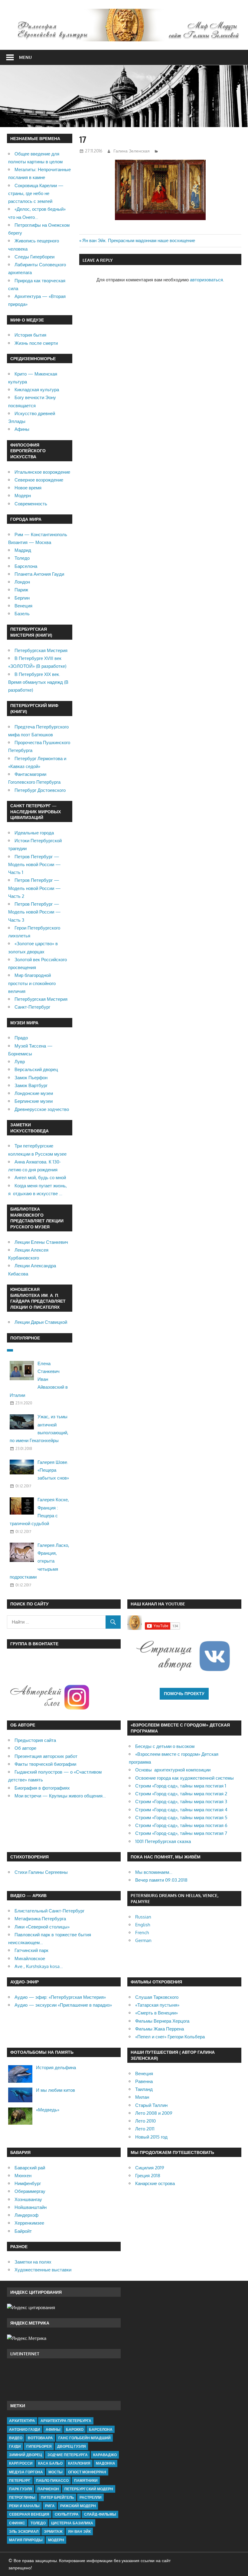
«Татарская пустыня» (157, 2005)
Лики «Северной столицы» (42, 1927)
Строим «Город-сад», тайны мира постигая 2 (181, 1794)
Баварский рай (30, 2168)
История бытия (30, 335)
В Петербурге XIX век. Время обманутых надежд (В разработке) (38, 682)
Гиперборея (39, 2446)
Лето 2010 (145, 2121)
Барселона (26, 566)
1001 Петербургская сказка (163, 1841)
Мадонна (106, 2463)
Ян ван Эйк (79, 2531)
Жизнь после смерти (36, 343)
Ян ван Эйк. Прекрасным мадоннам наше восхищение (139, 240)
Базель (22, 614)
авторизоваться (206, 280)
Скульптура (67, 2514)
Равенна (144, 2081)
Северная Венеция (29, 2514)
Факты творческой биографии (45, 1764)
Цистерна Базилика (72, 2523)
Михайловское (30, 1958)
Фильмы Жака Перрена (160, 2029)
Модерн (23, 496)
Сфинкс (17, 2523)
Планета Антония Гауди (39, 574)
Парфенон (48, 2489)
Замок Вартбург (31, 1085)
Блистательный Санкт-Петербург (49, 1911)
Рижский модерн (78, 2506)
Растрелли (91, 2497)
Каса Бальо (50, 2463)
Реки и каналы (24, 2506)
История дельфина (56, 2067)
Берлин (22, 598)
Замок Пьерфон (31, 1078)
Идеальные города (34, 833)
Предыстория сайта (35, 1740)
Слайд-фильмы (100, 2514)
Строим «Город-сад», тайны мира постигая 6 (181, 1825)
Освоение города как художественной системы (184, 1778)
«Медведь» (48, 2110)
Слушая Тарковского (157, 1997)
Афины (22, 429)
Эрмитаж (53, 2531)
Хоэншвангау (28, 2199)
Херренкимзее (29, 2223)
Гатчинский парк (31, 1950)
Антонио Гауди (25, 2429)
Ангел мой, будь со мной (40, 1178)
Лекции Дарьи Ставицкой (41, 1322)
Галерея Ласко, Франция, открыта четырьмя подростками (39, 1561)
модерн (56, 2540)
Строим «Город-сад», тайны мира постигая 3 (181, 1802)
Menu (25, 57)
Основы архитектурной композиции (173, 1770)
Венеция (23, 606)
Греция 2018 (148, 2176)
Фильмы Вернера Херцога (162, 2021)
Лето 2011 (145, 2129)
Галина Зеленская (132, 151)
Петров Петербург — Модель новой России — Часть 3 (34, 912)
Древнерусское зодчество (42, 1109)
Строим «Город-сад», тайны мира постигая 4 (181, 1810)
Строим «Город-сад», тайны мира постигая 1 (181, 1786)
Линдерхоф (26, 2215)
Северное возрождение (39, 480)
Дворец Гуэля (72, 2446)
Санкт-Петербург (32, 1007)
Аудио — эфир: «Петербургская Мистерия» (60, 1997)
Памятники (86, 2480)
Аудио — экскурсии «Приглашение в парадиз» (63, 2005)
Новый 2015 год (151, 2137)
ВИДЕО (16, 2438)
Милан (142, 2097)
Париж (21, 590)
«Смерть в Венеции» (157, 2013)
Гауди (15, 2446)
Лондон (22, 582)
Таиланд (144, 2089)
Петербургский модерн (89, 2489)
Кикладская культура (37, 390)
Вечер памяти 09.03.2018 (161, 1880)
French (142, 1933)
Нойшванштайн (31, 2207)
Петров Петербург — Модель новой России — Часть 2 (34, 888)
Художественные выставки (43, 2270)
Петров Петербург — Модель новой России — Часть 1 (34, 865)
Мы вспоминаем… (154, 1872)
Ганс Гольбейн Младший (85, 2438)
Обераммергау (30, 2191)
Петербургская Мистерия (41, 650)
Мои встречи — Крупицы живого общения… (60, 1796)
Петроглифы (22, 2497)
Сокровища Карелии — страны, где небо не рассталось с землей (36, 194)
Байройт (23, 2231)
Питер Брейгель (57, 2497)
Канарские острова (155, 2183)
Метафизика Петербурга (40, 1919)
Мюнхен (23, 2176)
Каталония (79, 2463)
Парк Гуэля (21, 2489)
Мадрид (23, 550)
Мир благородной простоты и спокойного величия (32, 983)
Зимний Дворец (26, 2455)
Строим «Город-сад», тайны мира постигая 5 (181, 1818)
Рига (50, 2506)
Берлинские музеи (34, 1101)
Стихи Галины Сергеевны (41, 1872)
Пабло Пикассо (52, 2480)
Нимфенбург (28, 2183)
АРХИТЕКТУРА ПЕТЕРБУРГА (66, 2421)
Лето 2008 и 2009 (154, 2113)
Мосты (55, 2472)
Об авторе (25, 1748)
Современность (31, 504)
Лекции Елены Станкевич (41, 1242)
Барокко (75, 2429)
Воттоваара (40, 2438)
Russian (143, 1917)
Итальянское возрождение (42, 472)
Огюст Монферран (87, 2472)
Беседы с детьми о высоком (165, 1746)
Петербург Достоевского (40, 790)
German (143, 1940)
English (143, 1925)
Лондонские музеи (34, 1093)
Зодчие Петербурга (68, 2455)
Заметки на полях (33, 2262)
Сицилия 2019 (150, 2168)
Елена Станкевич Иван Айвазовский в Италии (39, 1379)
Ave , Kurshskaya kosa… (39, 1966)
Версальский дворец (36, 1069)
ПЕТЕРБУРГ (20, 2480)
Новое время (28, 488)
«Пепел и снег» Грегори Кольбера (170, 2037)
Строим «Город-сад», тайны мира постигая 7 (181, 1833)
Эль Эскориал (24, 2531)
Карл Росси (21, 2463)
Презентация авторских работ (46, 1756)
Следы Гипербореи (34, 257)
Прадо (21, 1038)
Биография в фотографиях (42, 1788)
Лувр (20, 1062)
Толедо (22, 558)
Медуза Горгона (26, 2472)
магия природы (26, 2540)
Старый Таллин (151, 2105)
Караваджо (105, 2455)
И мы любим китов (55, 2090)
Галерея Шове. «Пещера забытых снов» (53, 1470)
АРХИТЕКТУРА (22, 2421)
